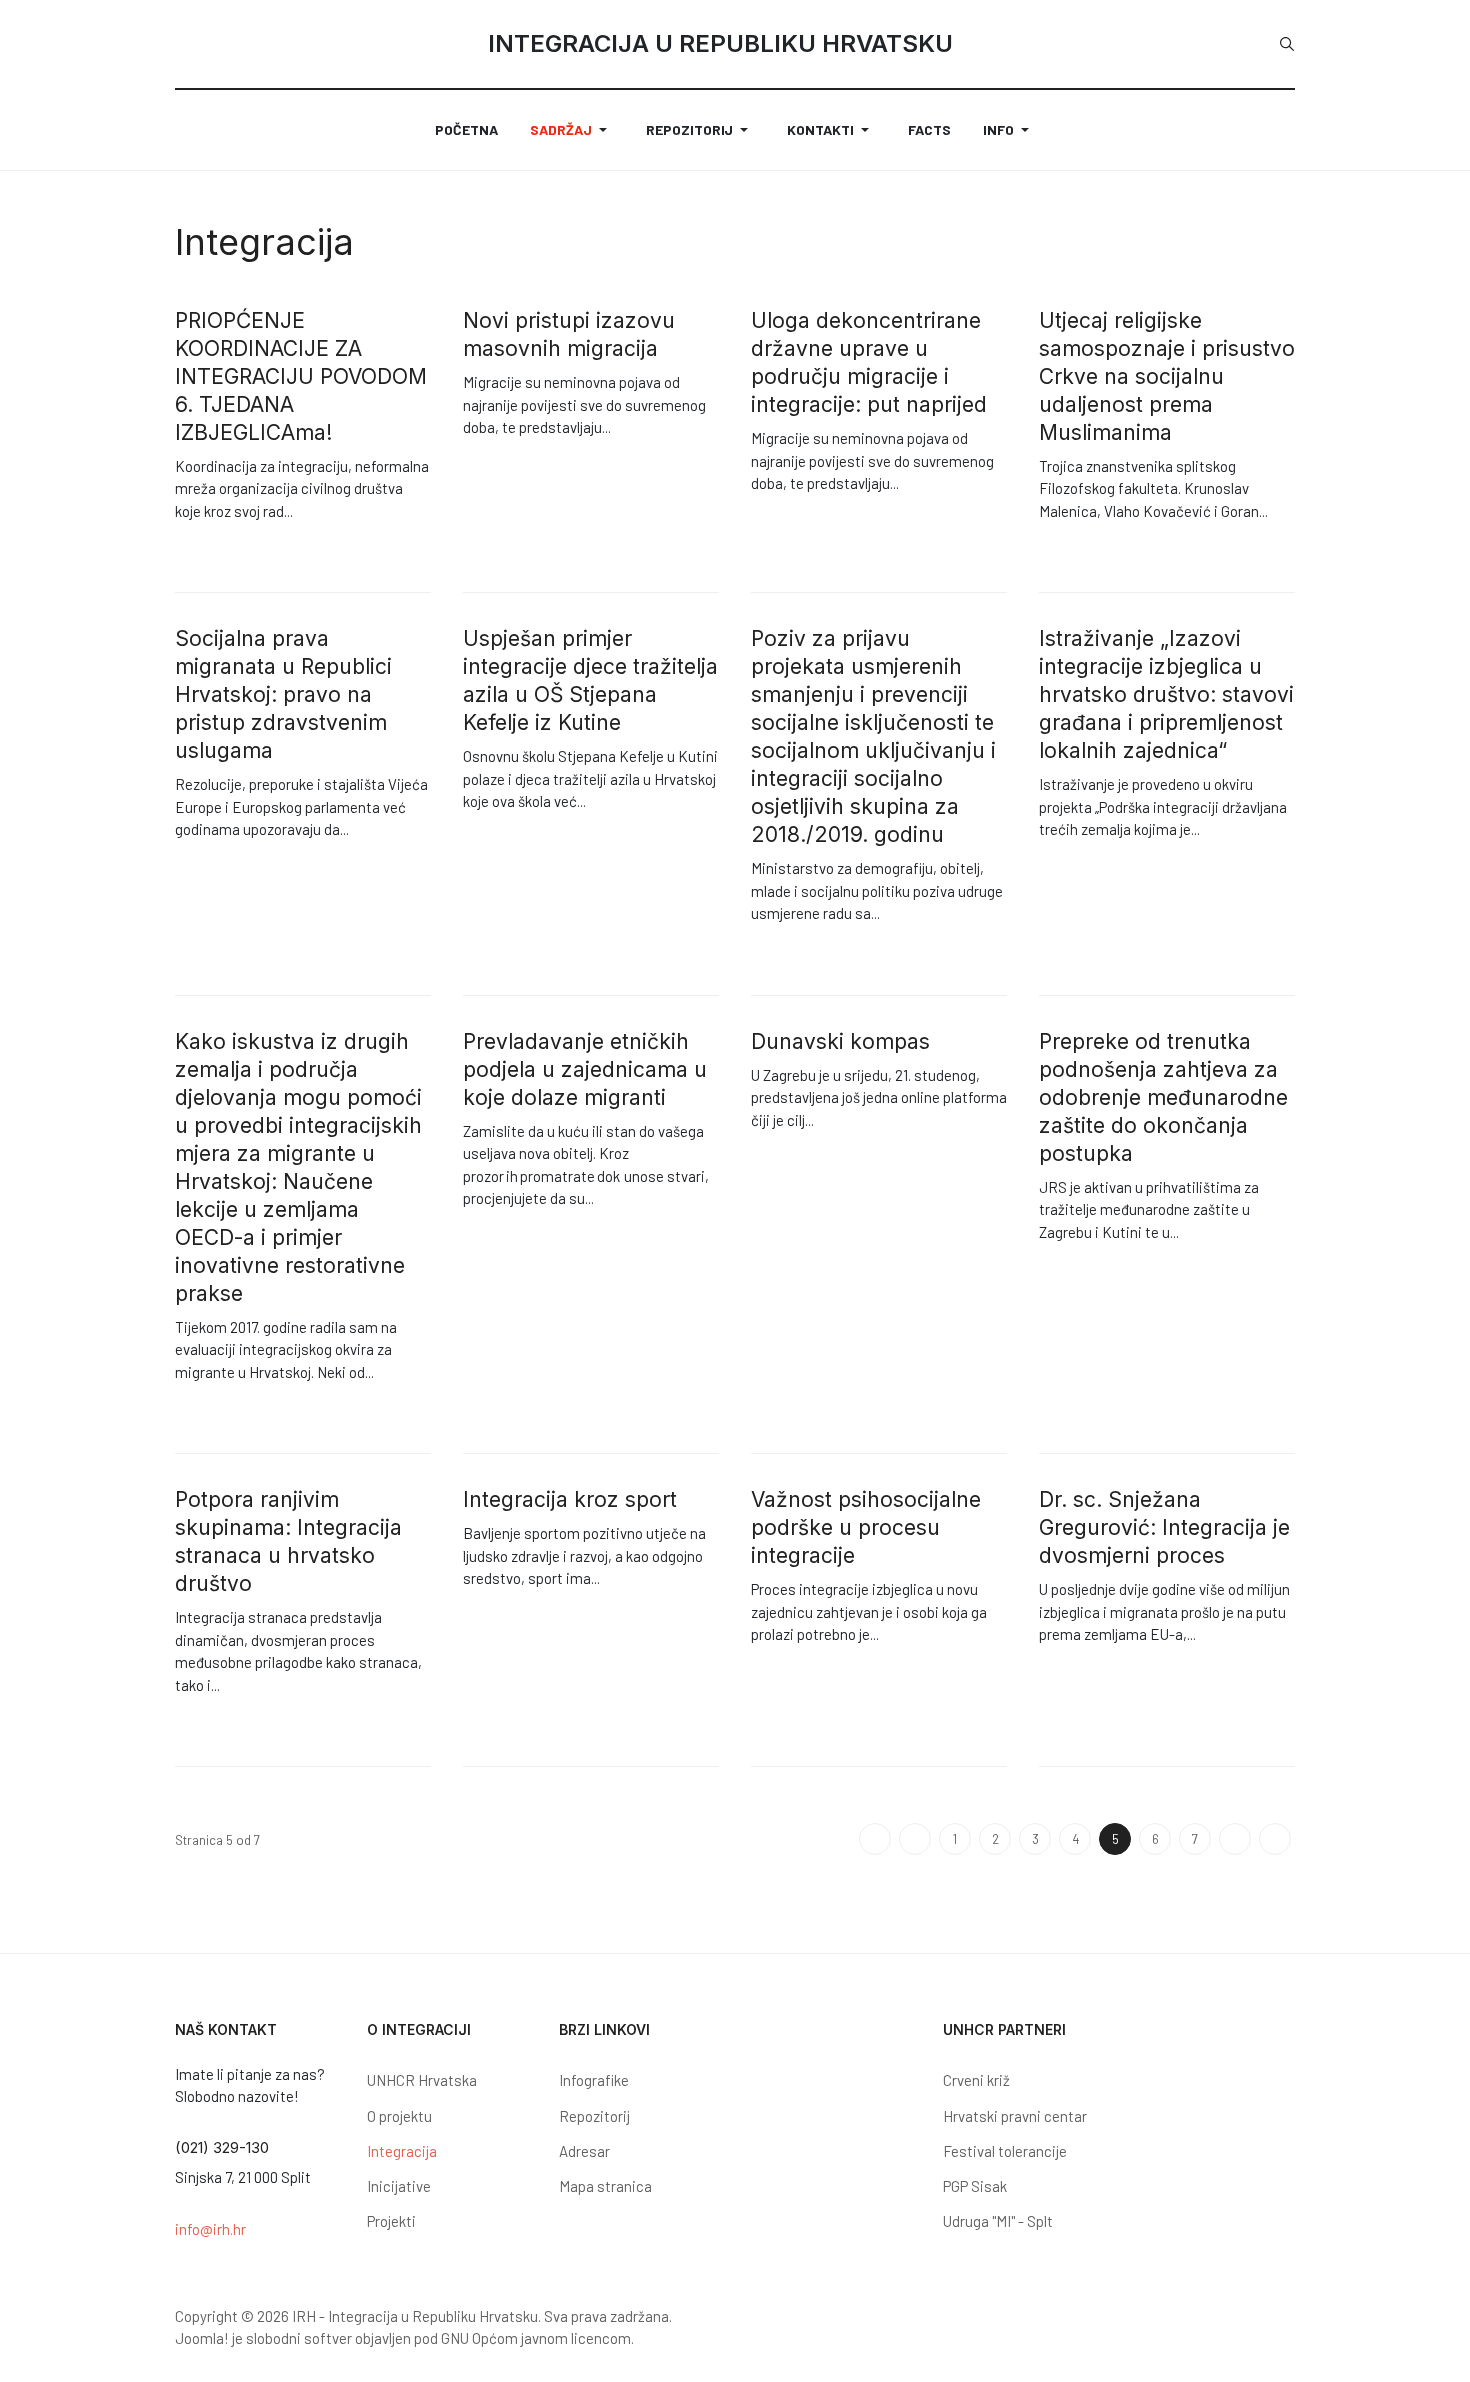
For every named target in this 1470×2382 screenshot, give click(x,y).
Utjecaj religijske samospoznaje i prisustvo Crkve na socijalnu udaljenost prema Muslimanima (1167, 376)
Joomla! (202, 2338)
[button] (572, 130)
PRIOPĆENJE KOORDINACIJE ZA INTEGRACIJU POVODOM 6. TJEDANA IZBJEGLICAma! (301, 376)
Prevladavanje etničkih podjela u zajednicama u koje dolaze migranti (585, 1069)
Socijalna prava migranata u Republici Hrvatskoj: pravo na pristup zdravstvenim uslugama (283, 694)
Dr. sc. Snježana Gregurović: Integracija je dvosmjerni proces (1164, 1527)
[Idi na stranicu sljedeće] (1235, 1839)
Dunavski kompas (840, 1041)
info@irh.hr (210, 2229)
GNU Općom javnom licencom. (537, 2338)
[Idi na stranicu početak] (875, 1839)
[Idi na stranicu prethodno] (915, 1839)
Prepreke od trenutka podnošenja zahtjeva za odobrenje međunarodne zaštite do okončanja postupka (1163, 1097)
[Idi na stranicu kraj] (1275, 1839)
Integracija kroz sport (570, 1499)
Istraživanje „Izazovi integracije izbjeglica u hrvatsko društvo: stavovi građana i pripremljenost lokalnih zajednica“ (1166, 694)
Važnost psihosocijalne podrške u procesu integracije (866, 1527)
